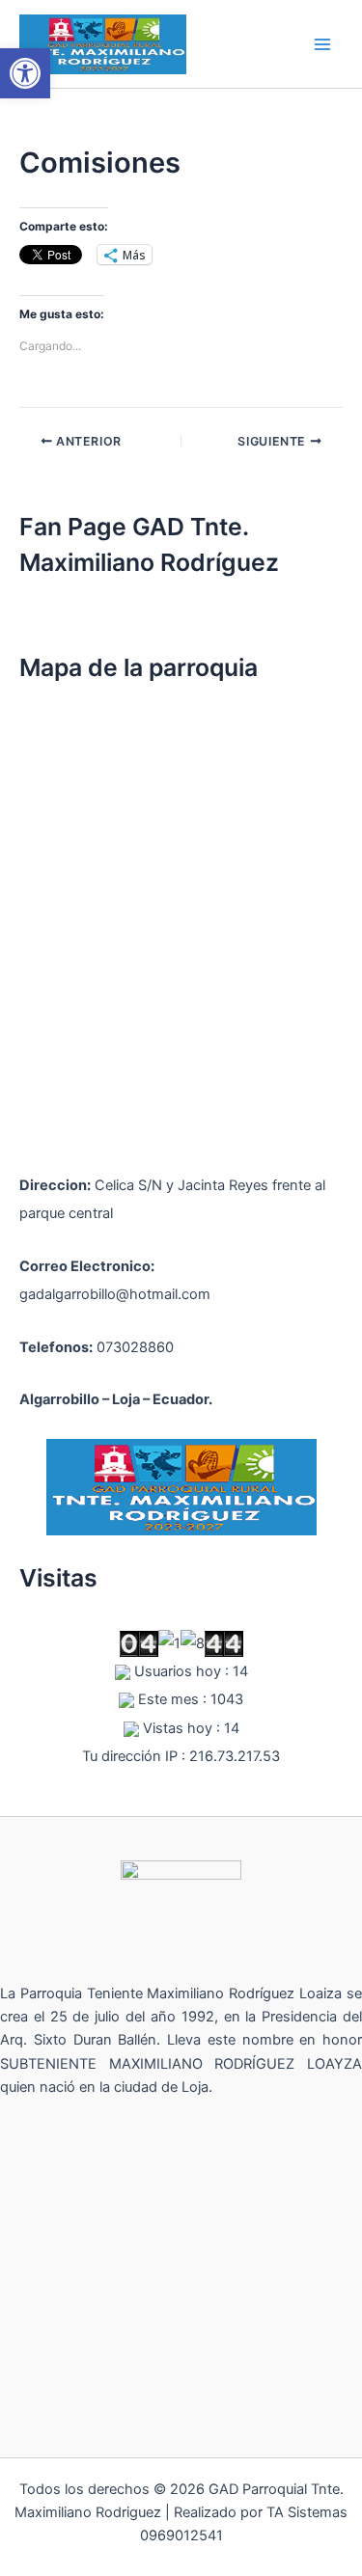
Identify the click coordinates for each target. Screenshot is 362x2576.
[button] (25, 73)
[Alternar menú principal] (322, 44)
